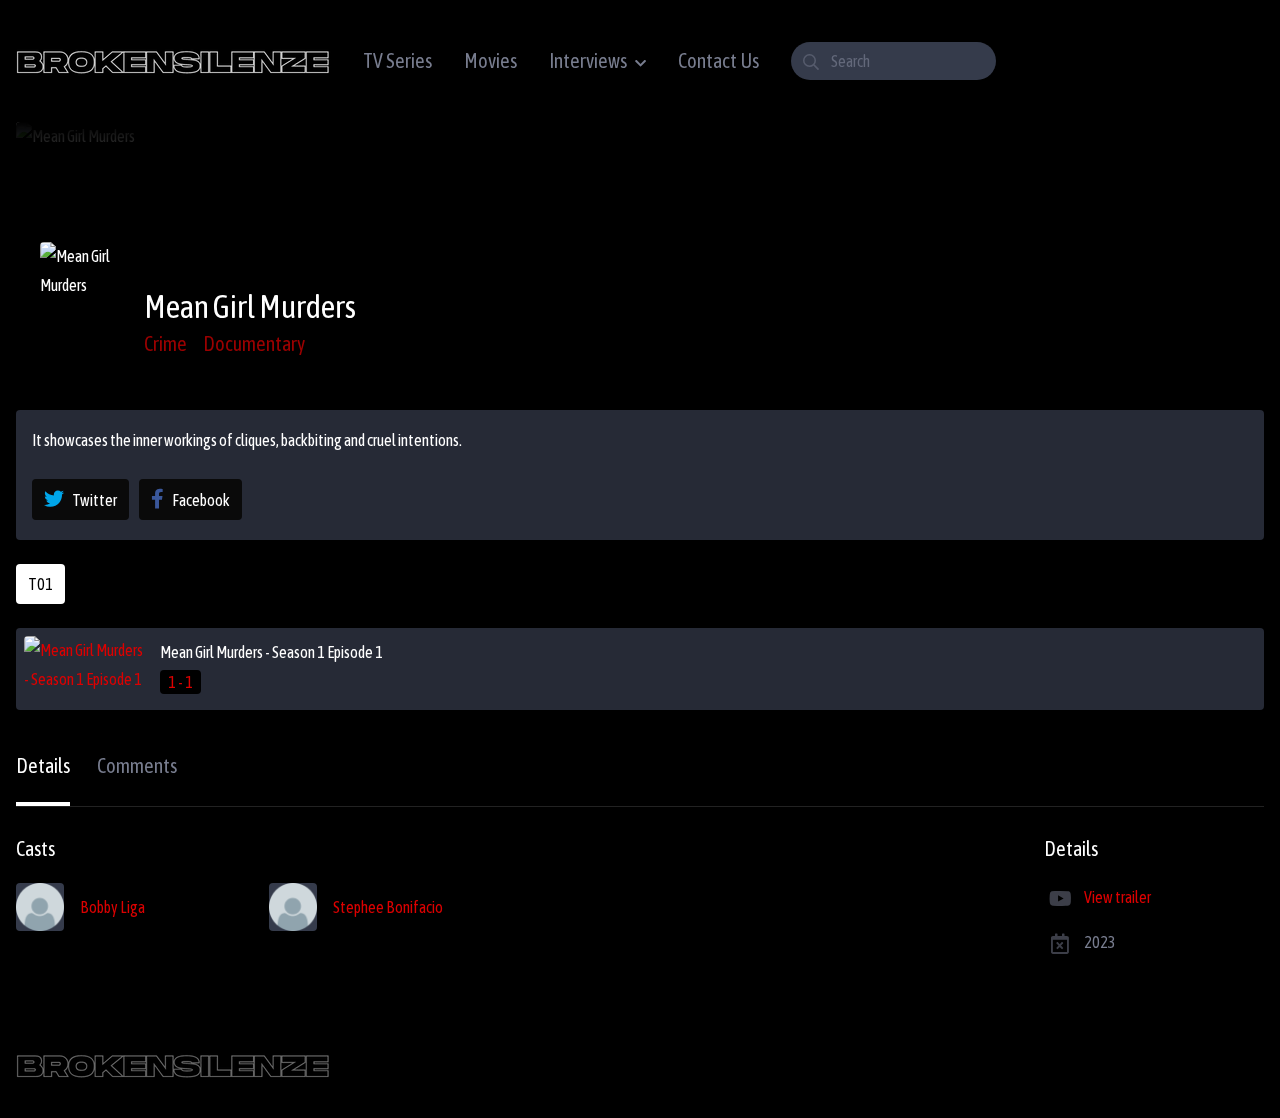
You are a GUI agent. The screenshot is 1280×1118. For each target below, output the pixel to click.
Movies (490, 60)
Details (43, 765)
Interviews (588, 60)
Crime (165, 343)
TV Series (397, 60)
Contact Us (718, 60)
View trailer (1117, 897)
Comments (137, 765)
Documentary (254, 343)
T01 (40, 584)
